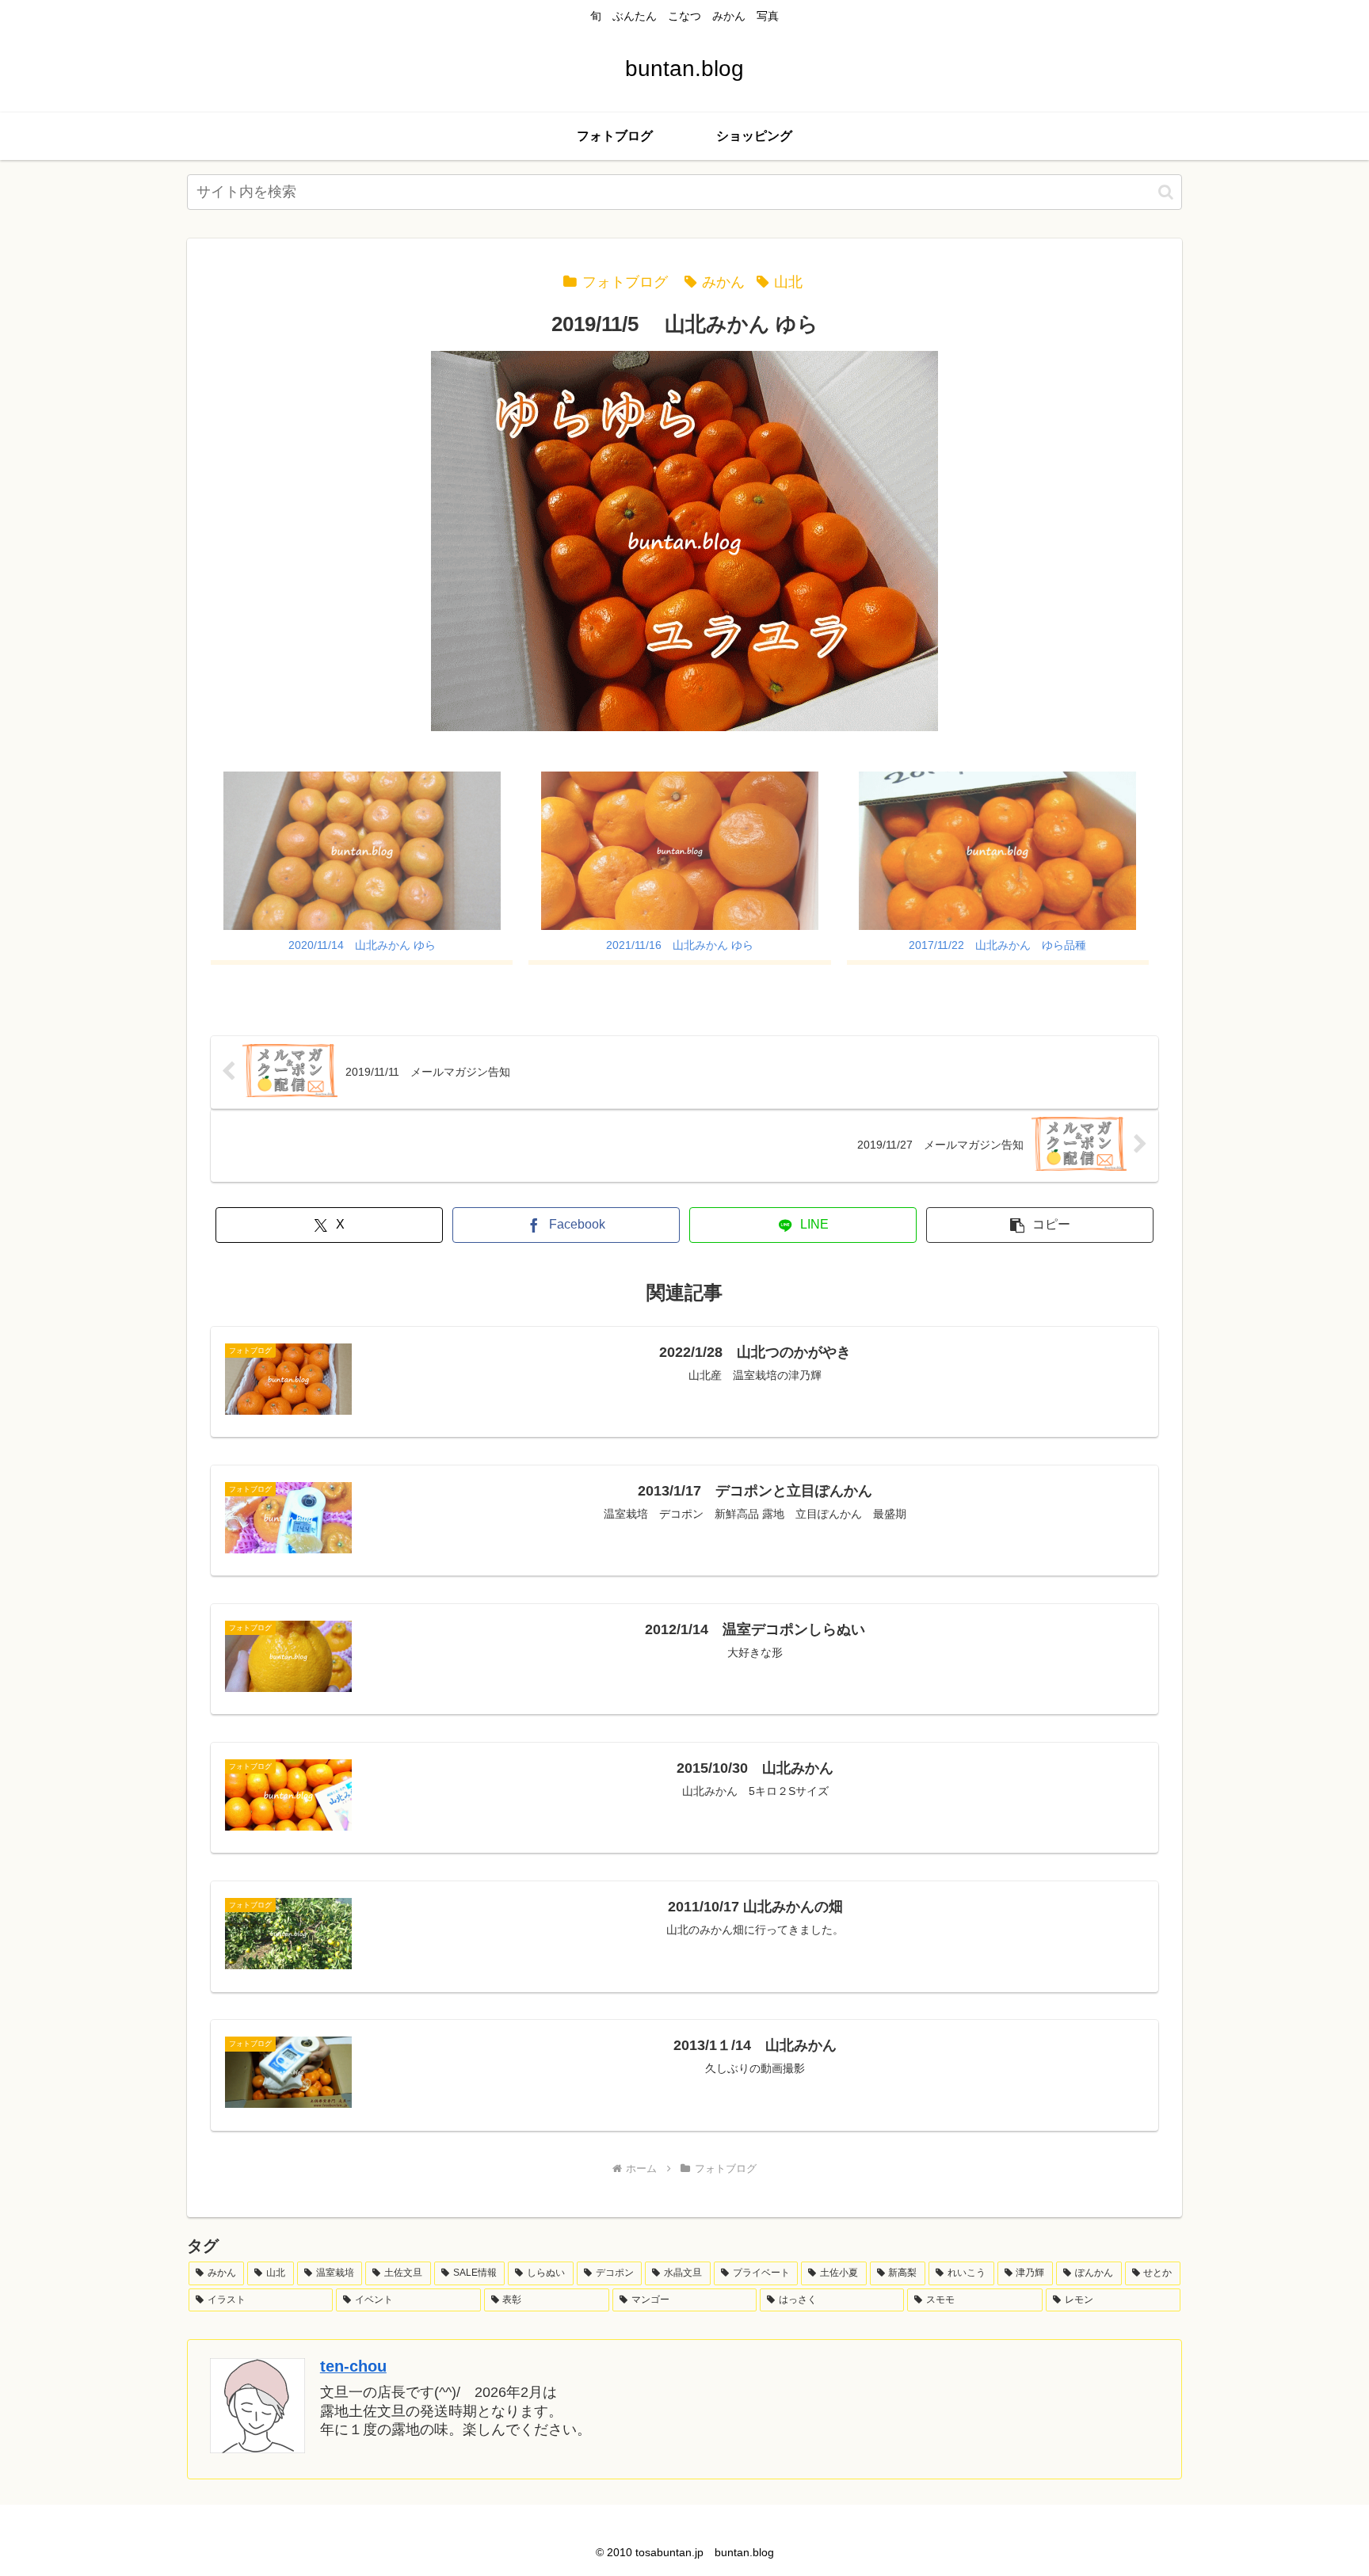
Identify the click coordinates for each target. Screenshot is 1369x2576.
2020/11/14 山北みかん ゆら (362, 945)
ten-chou (353, 2366)
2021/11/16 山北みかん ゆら (680, 945)
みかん (723, 282)
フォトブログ (625, 282)
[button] (1166, 192)
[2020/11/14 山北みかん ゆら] (362, 851)
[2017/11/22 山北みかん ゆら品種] (998, 851)
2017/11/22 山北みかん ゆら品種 (997, 945)
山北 (788, 282)
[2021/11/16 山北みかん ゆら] (679, 851)
